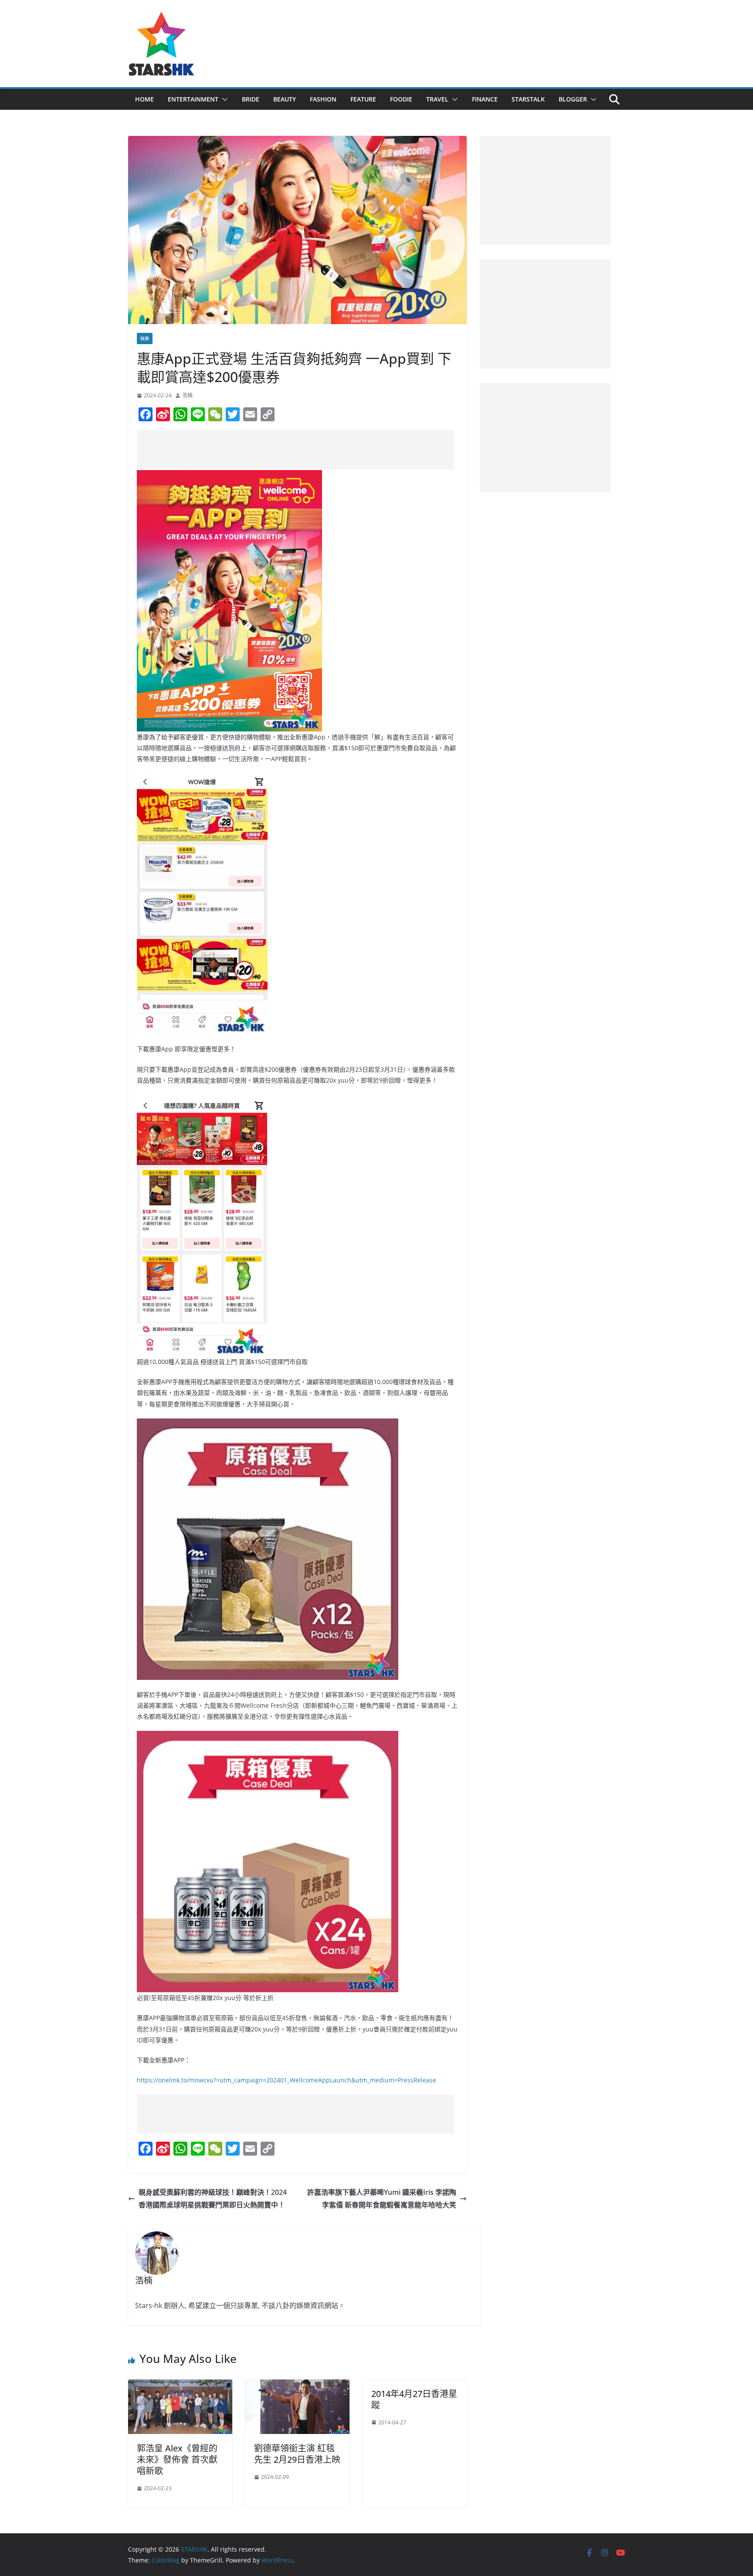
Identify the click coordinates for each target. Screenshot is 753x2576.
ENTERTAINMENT (193, 99)
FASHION (323, 99)
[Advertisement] (295, 450)
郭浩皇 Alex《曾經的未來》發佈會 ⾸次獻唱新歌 (177, 2459)
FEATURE (363, 99)
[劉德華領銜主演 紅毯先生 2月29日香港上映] (297, 2386)
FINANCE (485, 99)
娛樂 (145, 339)
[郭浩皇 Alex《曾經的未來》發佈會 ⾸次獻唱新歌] (180, 2386)
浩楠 (187, 395)
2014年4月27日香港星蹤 (414, 2399)
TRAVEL (437, 99)
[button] (223, 99)
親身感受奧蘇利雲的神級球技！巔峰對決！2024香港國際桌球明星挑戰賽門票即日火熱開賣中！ (213, 2199)
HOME (144, 99)
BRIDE (251, 99)
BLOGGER (573, 99)
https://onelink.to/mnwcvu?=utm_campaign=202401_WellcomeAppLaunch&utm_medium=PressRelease (287, 2080)
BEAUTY (285, 99)
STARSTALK (528, 99)
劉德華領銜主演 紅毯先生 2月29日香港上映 (297, 2454)
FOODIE (401, 99)
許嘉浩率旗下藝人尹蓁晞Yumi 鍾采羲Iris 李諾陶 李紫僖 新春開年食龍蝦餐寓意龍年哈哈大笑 (382, 2199)
